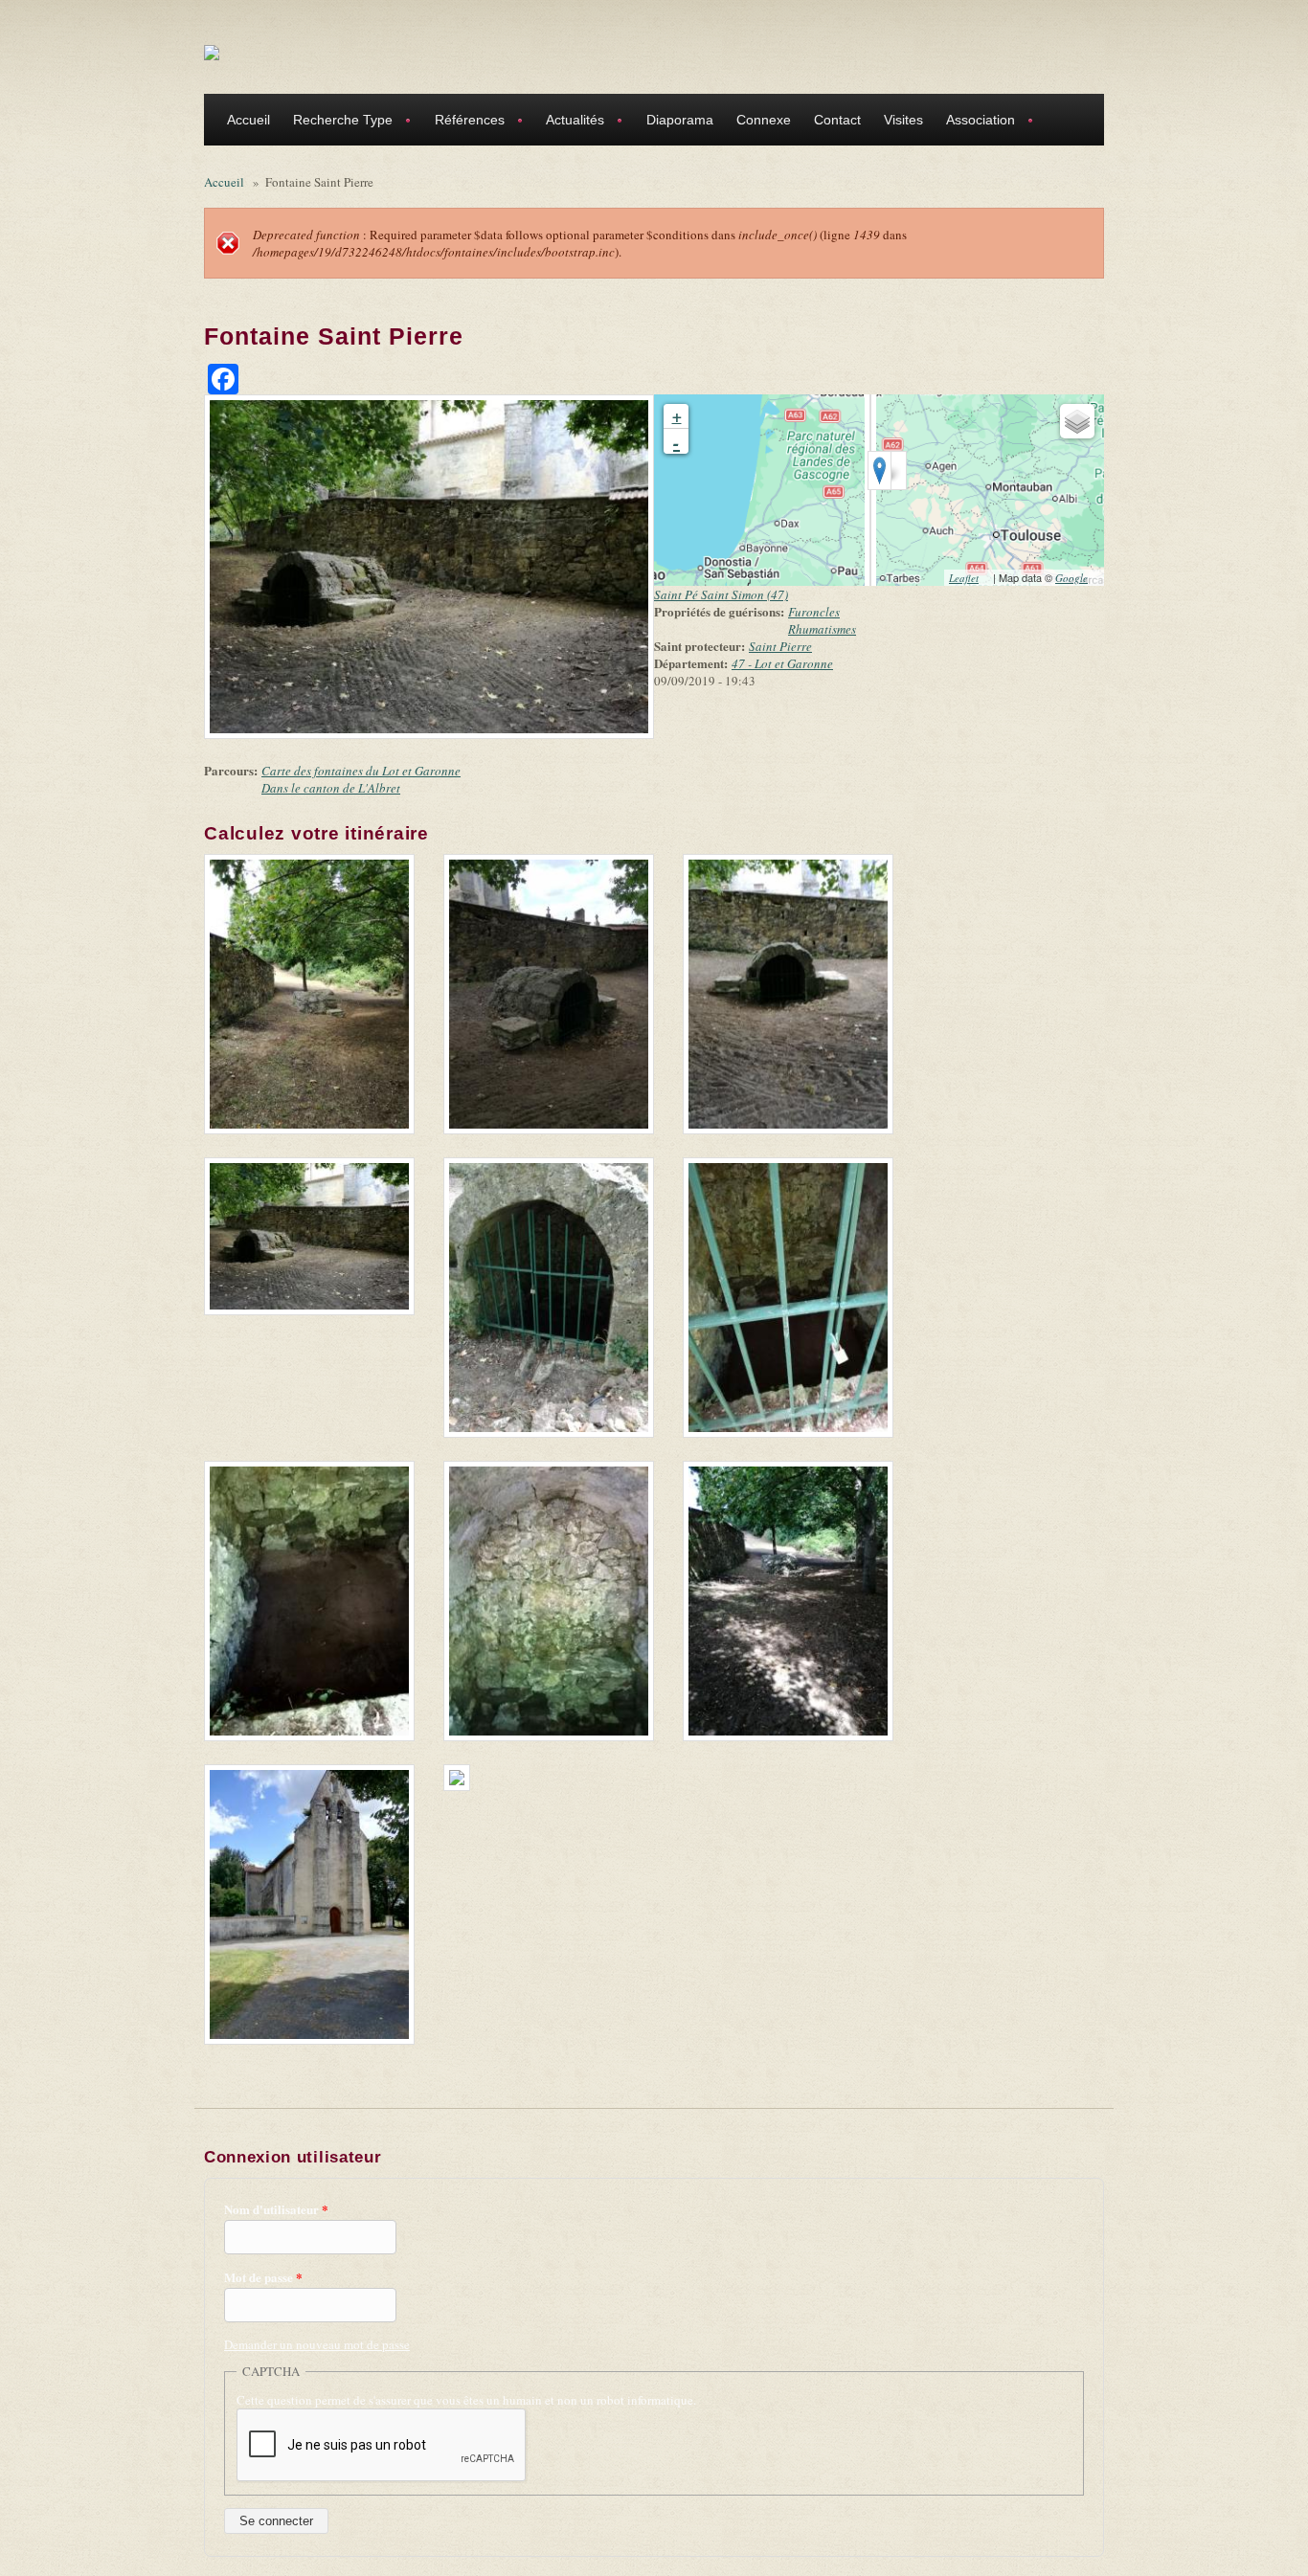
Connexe (764, 120)
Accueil (248, 120)
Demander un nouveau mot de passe (317, 2344)
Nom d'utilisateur (276, 2209)
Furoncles (814, 612)
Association (975, 122)
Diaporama (680, 120)
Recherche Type (337, 122)
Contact (837, 120)
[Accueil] (212, 52)
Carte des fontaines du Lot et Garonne (361, 771)
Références (464, 122)
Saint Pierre (780, 646)
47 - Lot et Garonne (782, 663)
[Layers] (1077, 421)
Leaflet (970, 578)
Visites (903, 120)
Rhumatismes (822, 629)
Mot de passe (263, 2277)
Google (1077, 578)
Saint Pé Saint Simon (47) (721, 594)
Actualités (569, 122)
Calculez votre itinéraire (322, 833)
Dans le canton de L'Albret (331, 788)
